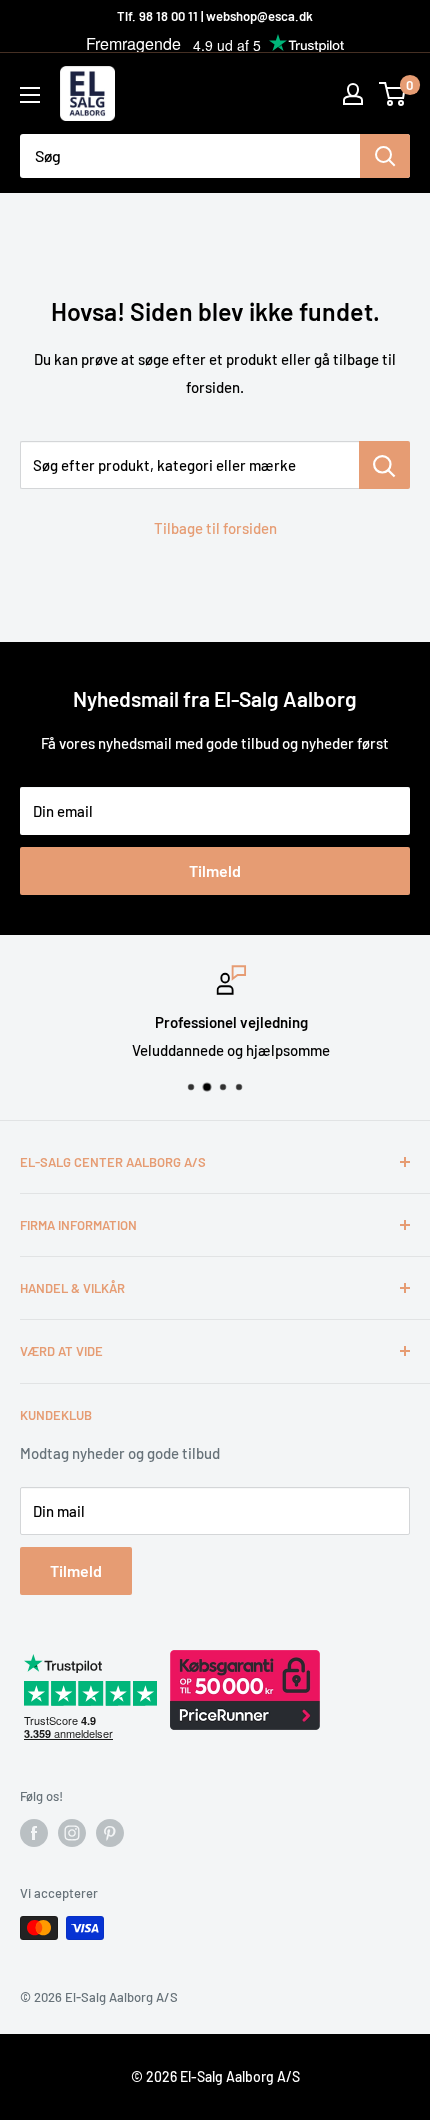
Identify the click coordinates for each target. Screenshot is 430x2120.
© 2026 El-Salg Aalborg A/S (215, 2076)
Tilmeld (215, 870)
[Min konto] (353, 94)
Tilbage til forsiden (215, 528)
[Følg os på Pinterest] (110, 1833)
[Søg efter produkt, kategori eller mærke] (384, 465)
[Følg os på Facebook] (34, 1833)
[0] (393, 94)
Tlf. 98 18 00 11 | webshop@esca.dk (215, 16)
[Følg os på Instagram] (72, 1833)
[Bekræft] (385, 156)
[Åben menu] (30, 95)
